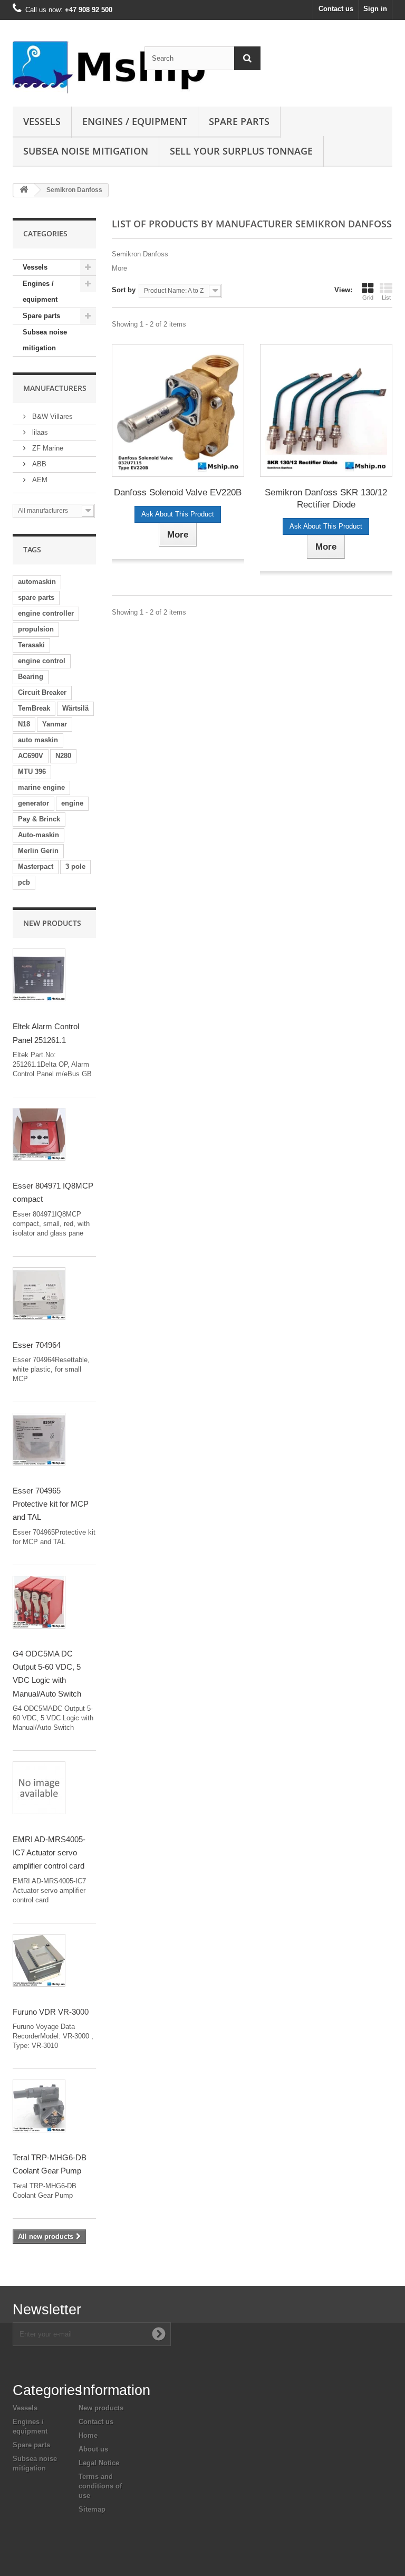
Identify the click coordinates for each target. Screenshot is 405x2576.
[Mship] (71, 67)
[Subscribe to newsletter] (159, 2334)
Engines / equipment (135, 121)
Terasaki (31, 645)
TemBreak (34, 708)
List (386, 298)
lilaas (39, 432)
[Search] (247, 58)
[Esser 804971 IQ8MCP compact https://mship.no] (39, 1134)
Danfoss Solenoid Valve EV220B (178, 492)
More (119, 268)
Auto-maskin (38, 835)
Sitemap (92, 2509)
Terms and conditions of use (100, 2486)
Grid (368, 298)
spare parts (36, 597)
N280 (63, 756)
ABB (38, 464)
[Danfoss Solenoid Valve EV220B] (178, 410)
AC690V (31, 756)
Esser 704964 (37, 1345)
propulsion (36, 629)
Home (88, 2435)
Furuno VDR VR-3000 (51, 2012)
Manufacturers (55, 388)
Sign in (375, 9)
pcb (24, 882)
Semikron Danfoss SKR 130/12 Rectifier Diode (326, 499)
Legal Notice (99, 2463)
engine (72, 803)
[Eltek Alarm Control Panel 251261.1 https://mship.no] (39, 975)
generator (33, 803)
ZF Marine (47, 448)
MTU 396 (32, 772)
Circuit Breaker (42, 692)
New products (52, 923)
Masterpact (36, 866)
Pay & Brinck (39, 819)
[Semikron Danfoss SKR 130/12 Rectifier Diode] (326, 410)
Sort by (124, 290)
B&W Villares (51, 416)
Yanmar (55, 724)
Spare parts (239, 121)
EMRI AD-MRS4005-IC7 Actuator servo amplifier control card (49, 1853)
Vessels (42, 121)
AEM (39, 480)
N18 (24, 724)
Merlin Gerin (38, 851)
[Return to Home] (24, 190)
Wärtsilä (75, 708)
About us (93, 2449)
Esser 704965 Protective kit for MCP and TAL (51, 1504)
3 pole (75, 866)
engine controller (46, 613)
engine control (42, 661)
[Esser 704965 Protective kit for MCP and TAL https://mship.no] (39, 1439)
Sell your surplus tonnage (241, 151)
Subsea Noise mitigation (86, 151)
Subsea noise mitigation (45, 340)
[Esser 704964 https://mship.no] (39, 1294)
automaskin (37, 582)
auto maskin (38, 740)
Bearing (31, 677)
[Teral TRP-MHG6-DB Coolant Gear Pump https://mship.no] (39, 2106)
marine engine (41, 787)
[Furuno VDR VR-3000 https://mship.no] (39, 1960)
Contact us (336, 9)
